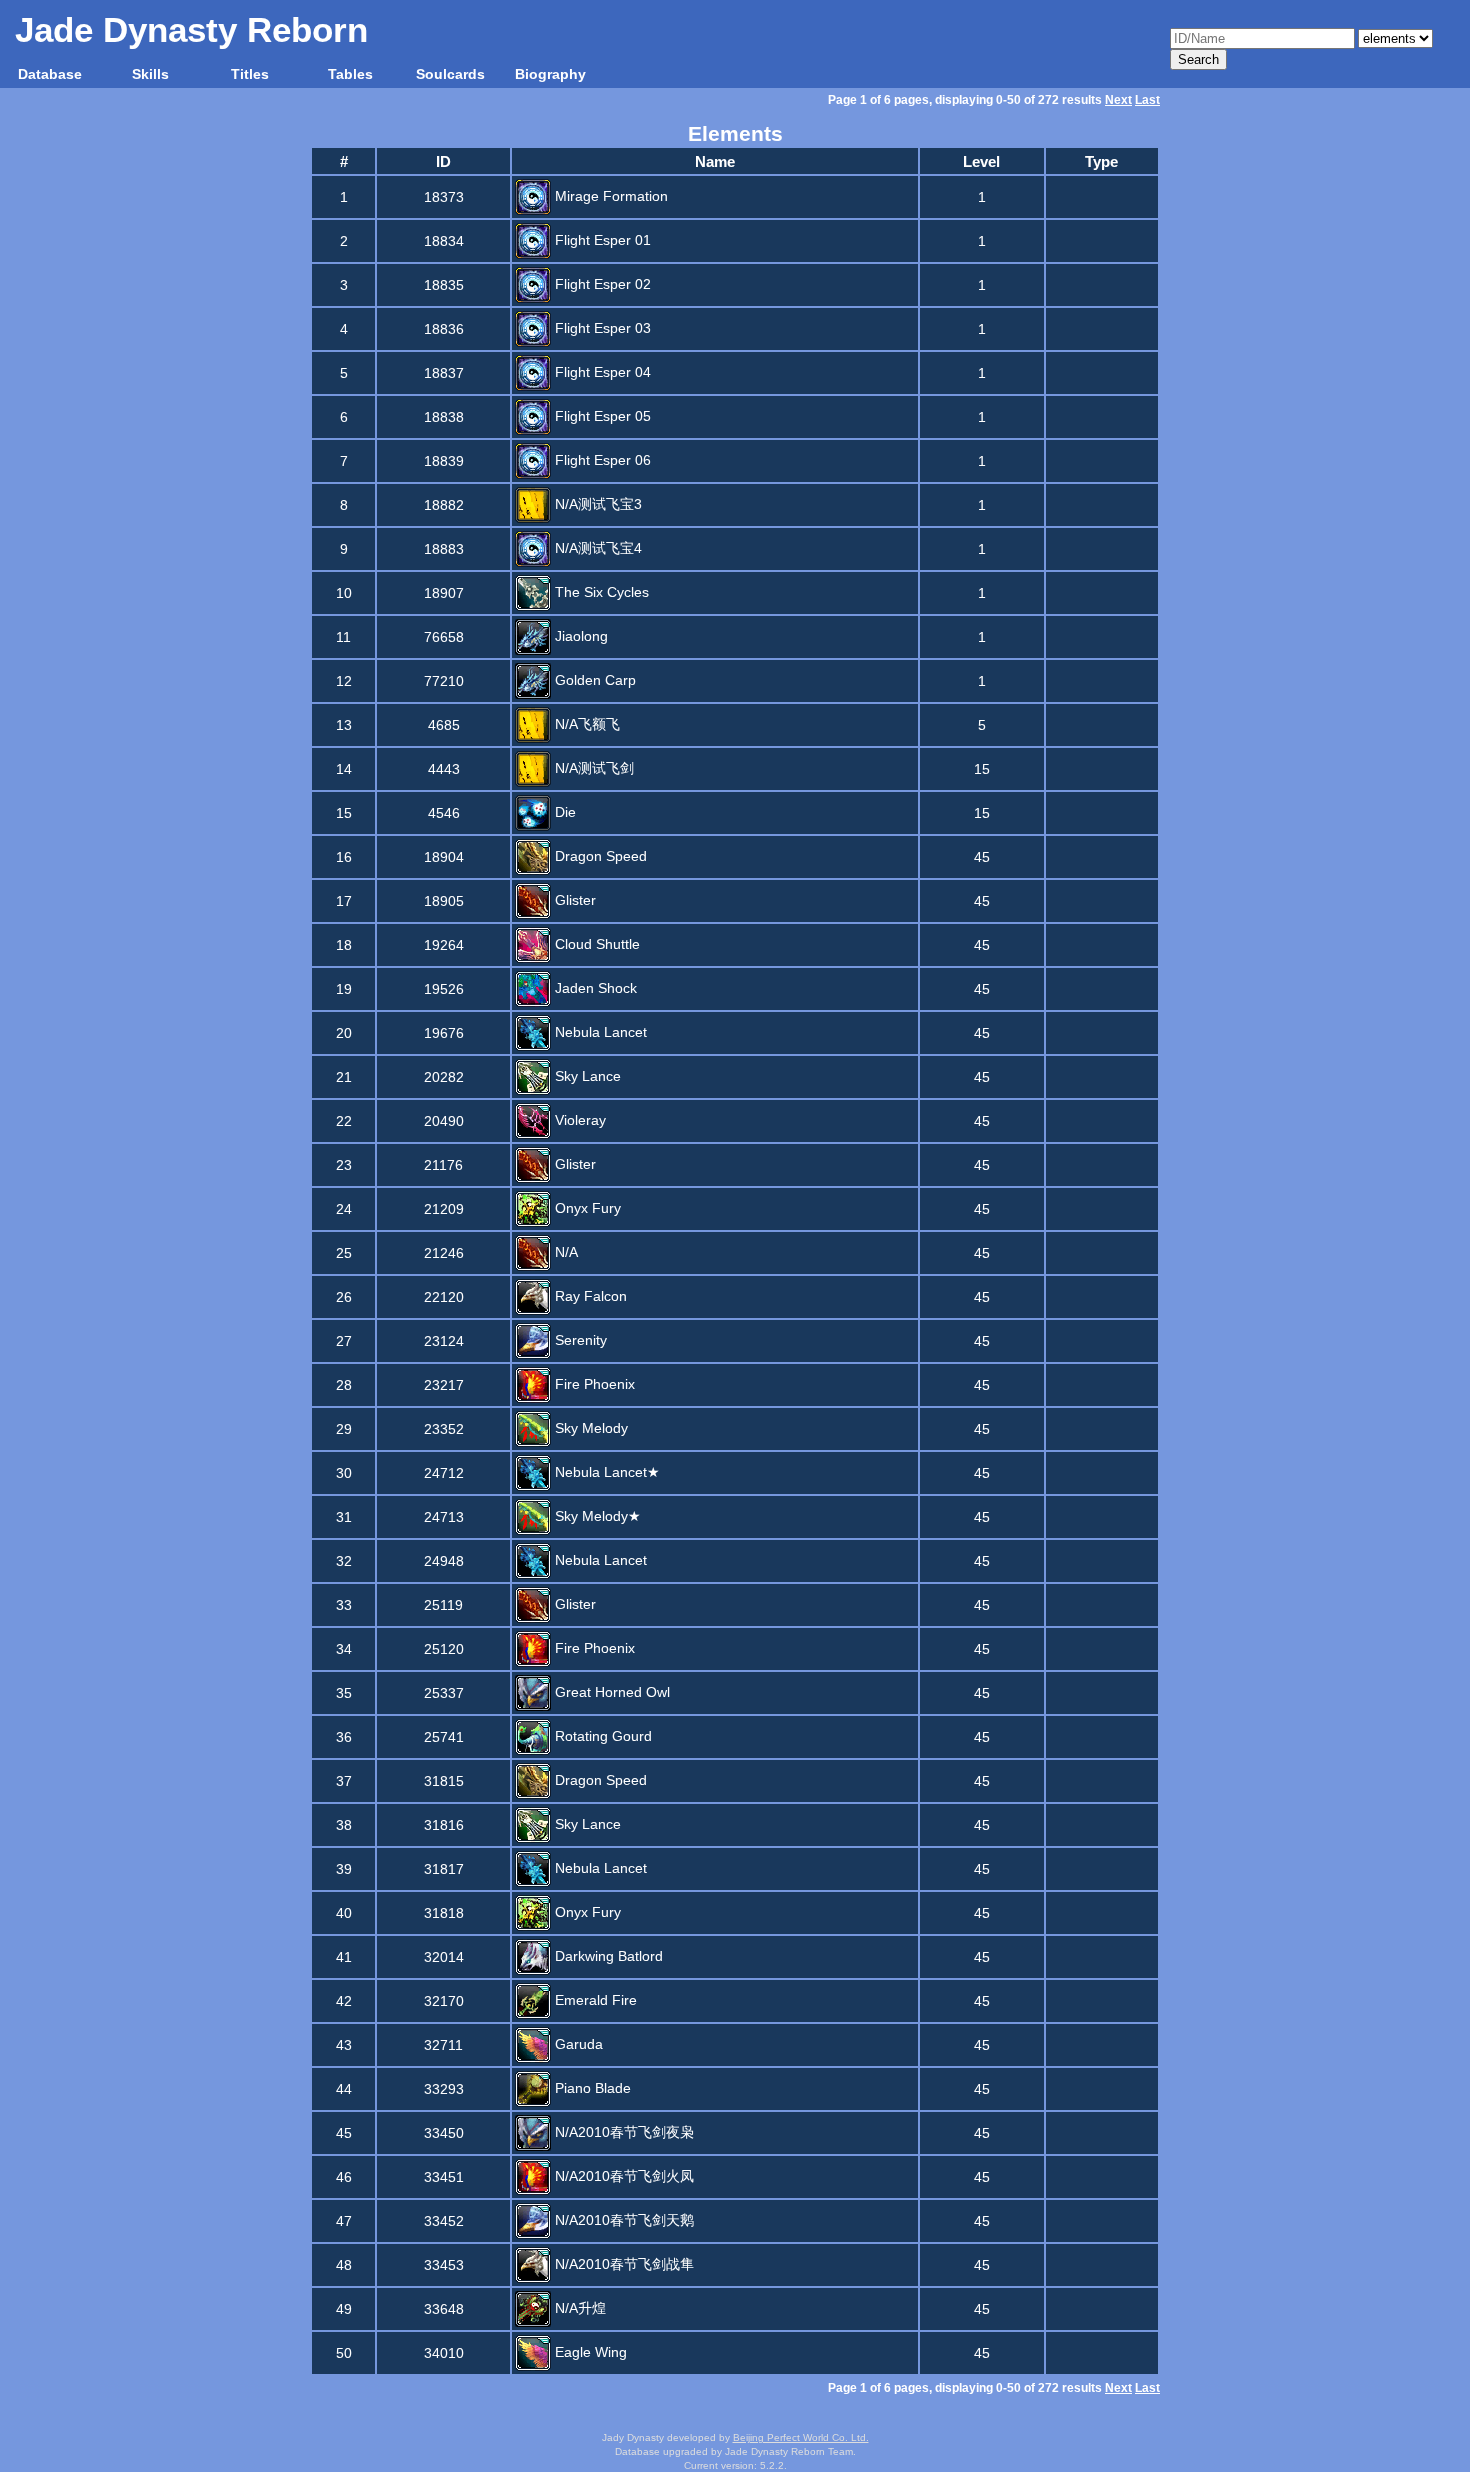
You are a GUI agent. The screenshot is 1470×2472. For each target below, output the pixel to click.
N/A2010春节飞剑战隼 (622, 2264)
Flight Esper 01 (601, 240)
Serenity (579, 1340)
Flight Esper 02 (601, 284)
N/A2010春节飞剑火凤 (622, 2176)
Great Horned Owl (610, 1692)
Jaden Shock (594, 988)
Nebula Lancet (599, 1032)
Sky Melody (589, 1428)
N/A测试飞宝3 (596, 504)
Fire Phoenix (593, 1384)
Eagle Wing (589, 2352)
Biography (550, 74)
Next (1118, 100)
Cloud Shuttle (595, 944)
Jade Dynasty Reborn (191, 29)
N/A (564, 1252)
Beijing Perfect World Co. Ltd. (801, 2437)
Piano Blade (591, 2088)
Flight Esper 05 (601, 416)
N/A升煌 (578, 2308)
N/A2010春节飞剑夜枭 (622, 2132)
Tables (350, 74)
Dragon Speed (599, 856)
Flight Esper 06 (601, 460)
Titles (250, 74)
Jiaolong (579, 636)
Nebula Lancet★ (605, 1472)
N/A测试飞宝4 (596, 548)
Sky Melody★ (596, 1516)
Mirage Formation (609, 196)
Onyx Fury (586, 1208)
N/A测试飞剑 (592, 768)
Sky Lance (586, 1076)
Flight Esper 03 (601, 328)
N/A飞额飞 (585, 724)
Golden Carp (593, 680)
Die (563, 812)
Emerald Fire (594, 2000)
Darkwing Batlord (607, 1956)
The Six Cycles (600, 592)
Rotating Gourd (601, 1736)
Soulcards (450, 74)
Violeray (578, 1120)
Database (50, 74)
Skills (150, 74)
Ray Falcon (589, 1296)
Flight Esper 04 (601, 372)
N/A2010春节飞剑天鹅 (622, 2220)
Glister (573, 900)
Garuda (577, 2044)
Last (1147, 100)
